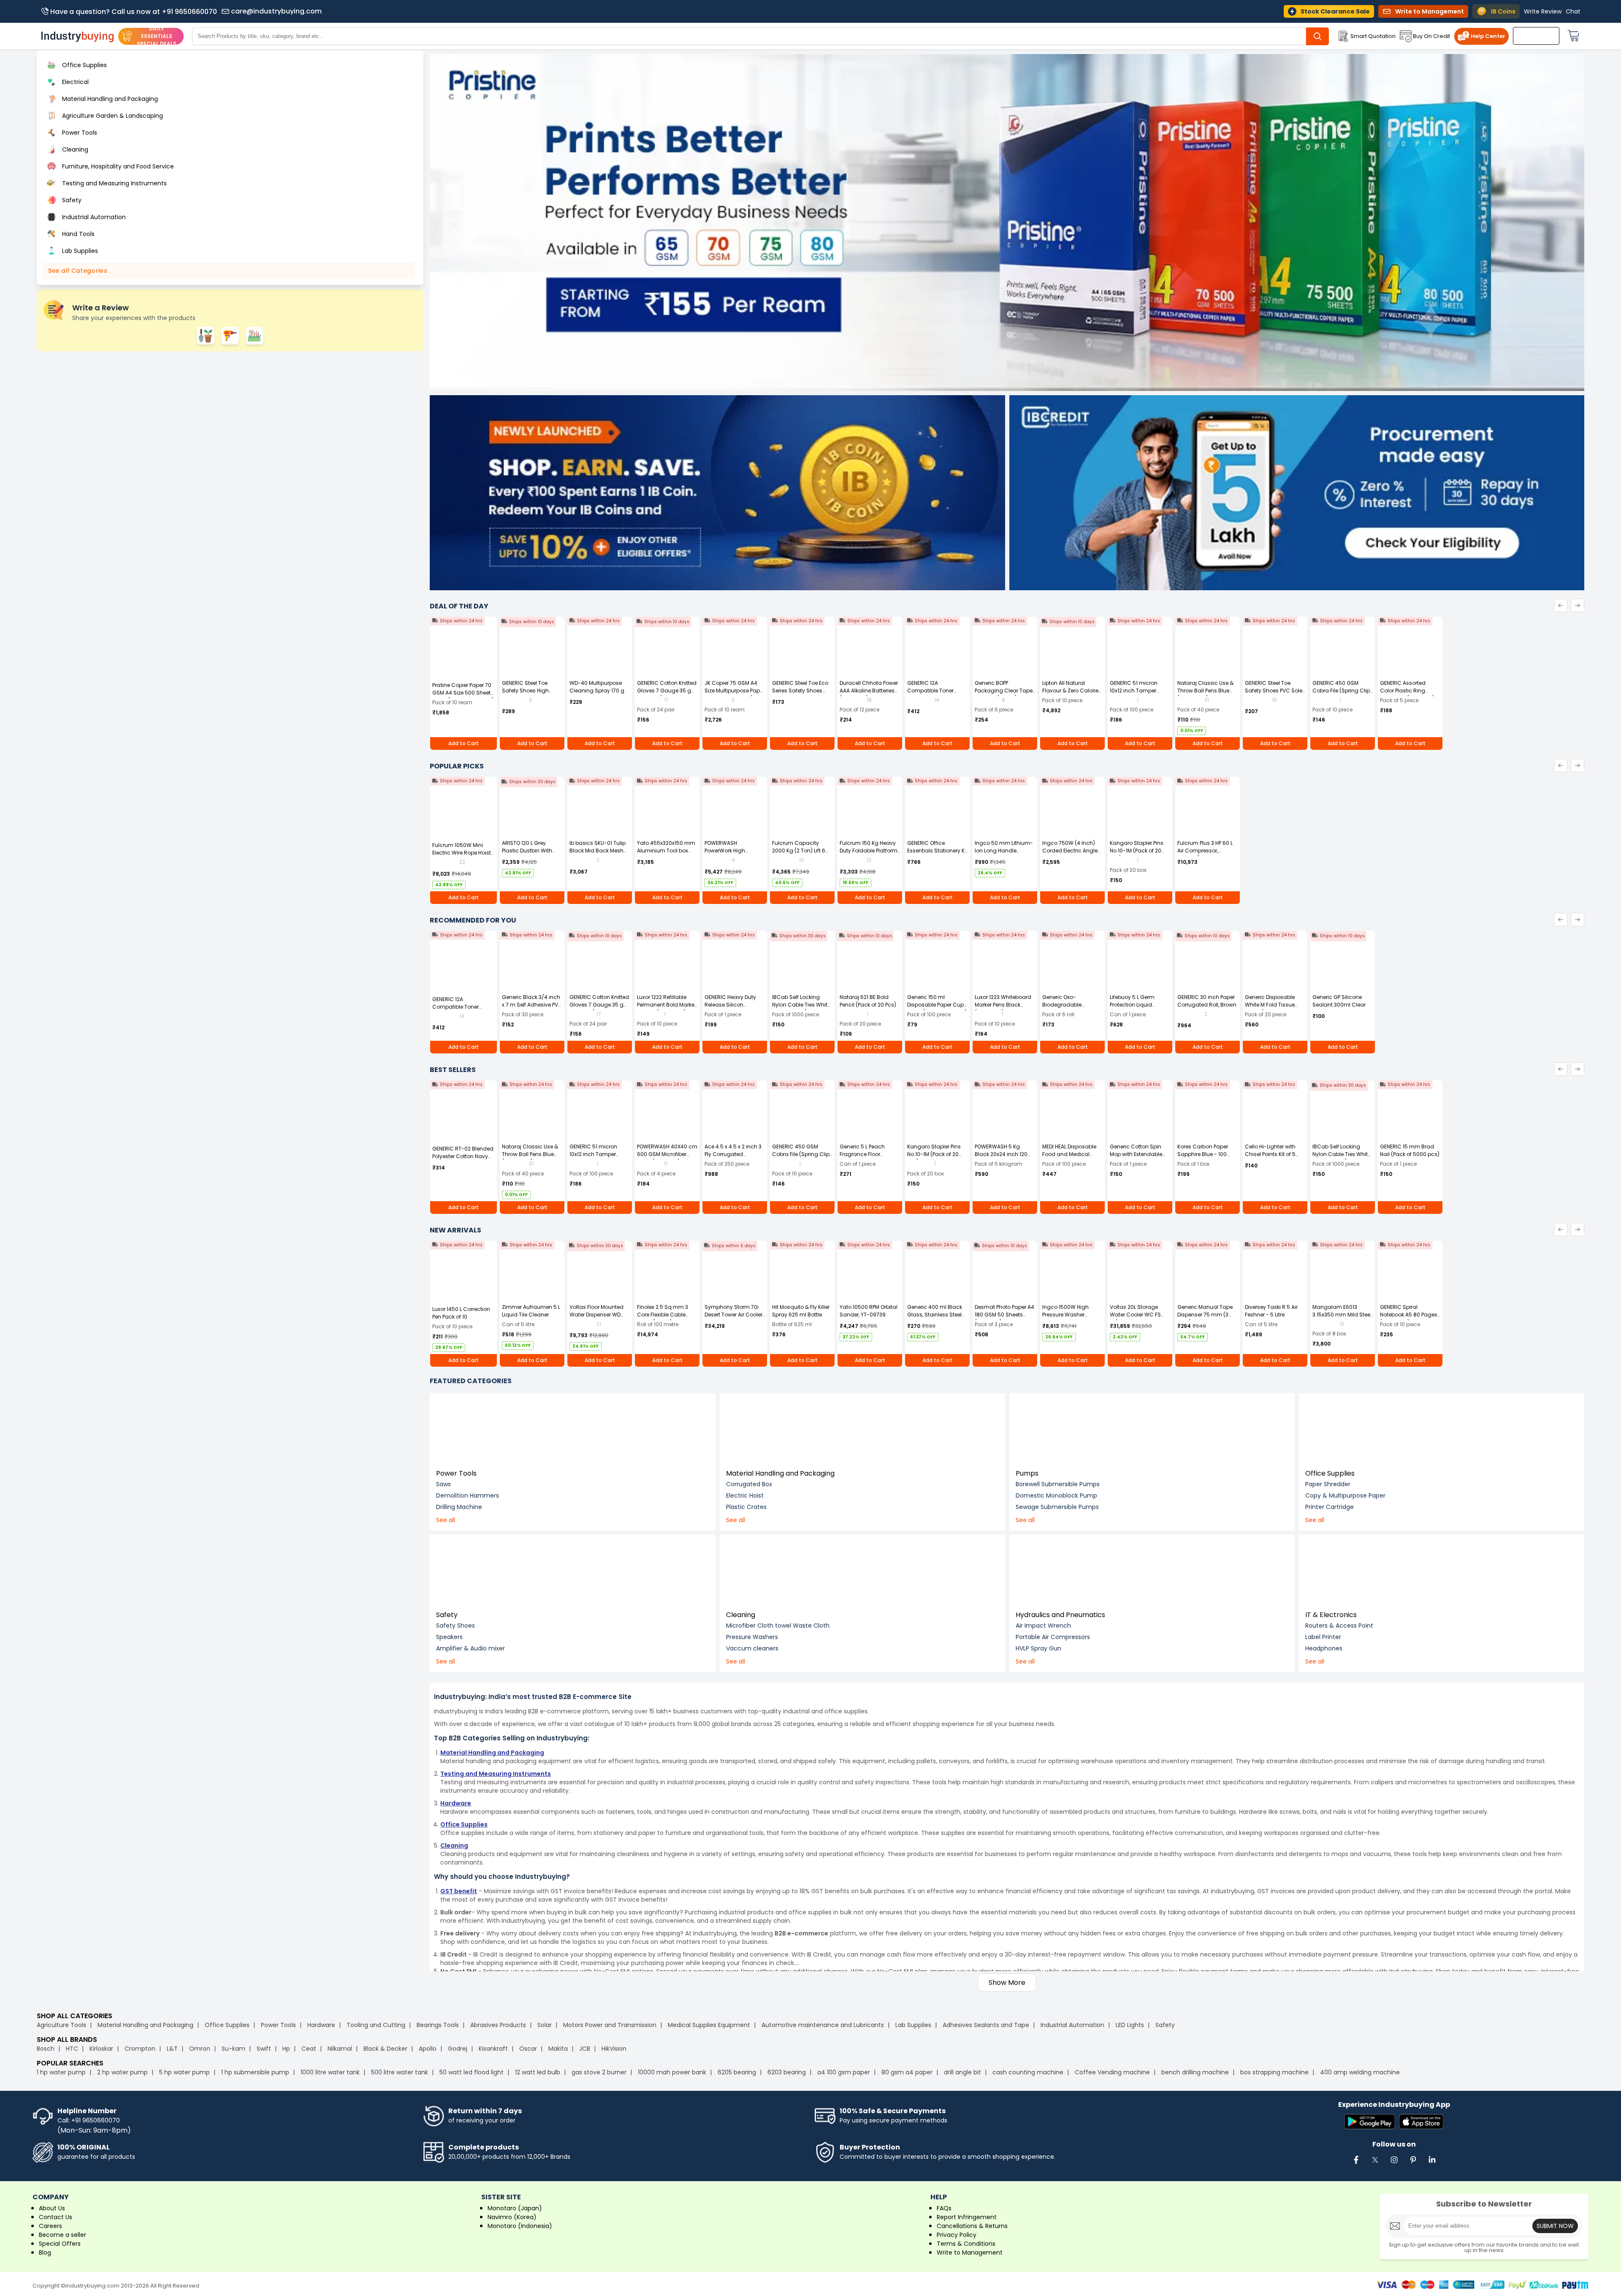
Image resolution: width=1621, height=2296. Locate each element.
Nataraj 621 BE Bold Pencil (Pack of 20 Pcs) (868, 1001)
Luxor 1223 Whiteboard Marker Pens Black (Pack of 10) (1003, 1005)
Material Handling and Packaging (780, 1473)
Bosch (46, 2049)
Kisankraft (493, 2049)
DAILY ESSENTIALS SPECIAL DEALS (157, 36)
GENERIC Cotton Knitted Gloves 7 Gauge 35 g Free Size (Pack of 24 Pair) (667, 694)
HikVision (614, 2049)
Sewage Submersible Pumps (1057, 1507)
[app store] (1421, 2122)
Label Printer (1323, 1637)
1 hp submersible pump (255, 2072)
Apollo (428, 2049)
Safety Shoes (455, 1626)
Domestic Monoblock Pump (1056, 1495)
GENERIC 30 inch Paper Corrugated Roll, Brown (1207, 1001)
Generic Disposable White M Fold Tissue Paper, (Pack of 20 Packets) (1270, 1008)
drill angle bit (962, 2072)
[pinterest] (1413, 2164)
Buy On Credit (1431, 36)
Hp (286, 2049)
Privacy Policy (957, 2235)
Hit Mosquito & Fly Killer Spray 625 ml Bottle (801, 1311)
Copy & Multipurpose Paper (1345, 1495)
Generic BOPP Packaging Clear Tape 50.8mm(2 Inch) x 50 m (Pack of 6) (1004, 694)
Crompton (140, 2049)
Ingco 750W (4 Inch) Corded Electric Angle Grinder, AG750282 (1070, 851)
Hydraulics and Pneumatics (1060, 1615)
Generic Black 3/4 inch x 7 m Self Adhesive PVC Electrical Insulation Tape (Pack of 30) (532, 1008)
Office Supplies (1330, 1473)
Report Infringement (967, 2217)
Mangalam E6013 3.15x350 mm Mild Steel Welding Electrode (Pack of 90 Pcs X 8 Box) (1343, 1318)
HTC (72, 2049)
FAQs (944, 2208)
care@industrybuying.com (276, 11)
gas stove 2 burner (599, 2072)
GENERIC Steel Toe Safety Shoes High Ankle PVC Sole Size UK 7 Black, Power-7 (532, 694)
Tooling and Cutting (376, 2025)
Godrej (458, 2049)
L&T (172, 2049)
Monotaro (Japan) (515, 2208)
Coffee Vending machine (1112, 2072)
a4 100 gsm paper (844, 2072)
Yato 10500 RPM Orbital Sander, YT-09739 (869, 1311)
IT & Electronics (1331, 1615)
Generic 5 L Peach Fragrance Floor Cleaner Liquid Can (865, 1154)
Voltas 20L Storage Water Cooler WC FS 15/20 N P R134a (1135, 1315)
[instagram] (1394, 2164)
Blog (45, 2253)
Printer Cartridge (1330, 1507)
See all (446, 1520)
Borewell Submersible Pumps (1058, 1484)
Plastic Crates (746, 1507)
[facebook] (1356, 2164)
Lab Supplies (913, 2025)
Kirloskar (101, 2049)
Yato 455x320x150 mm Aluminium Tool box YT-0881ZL (666, 851)
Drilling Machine (459, 1507)
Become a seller (62, 2235)
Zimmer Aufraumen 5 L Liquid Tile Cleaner (531, 1311)
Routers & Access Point (1339, 1626)
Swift (264, 2049)
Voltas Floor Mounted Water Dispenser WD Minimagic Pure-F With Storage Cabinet (598, 1318)
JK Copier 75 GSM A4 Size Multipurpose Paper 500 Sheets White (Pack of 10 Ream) (735, 694)
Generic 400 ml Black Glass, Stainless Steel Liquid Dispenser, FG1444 (935, 1318)
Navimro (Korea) (512, 2217)
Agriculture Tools (61, 2025)
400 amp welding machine (1360, 2072)
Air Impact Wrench (1043, 1626)
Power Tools (456, 1473)
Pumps (1027, 1473)
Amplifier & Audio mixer (470, 1648)
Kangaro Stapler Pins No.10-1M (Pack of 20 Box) (1137, 851)
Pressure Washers (752, 1637)
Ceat (309, 2049)
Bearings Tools (438, 2025)
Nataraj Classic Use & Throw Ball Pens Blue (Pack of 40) (1205, 691)
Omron (200, 2049)
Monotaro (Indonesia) (520, 2226)
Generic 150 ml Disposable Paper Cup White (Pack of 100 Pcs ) (937, 1005)
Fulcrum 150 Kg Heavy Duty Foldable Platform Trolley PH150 (869, 851)
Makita (558, 2049)
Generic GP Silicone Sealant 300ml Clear (1339, 1001)
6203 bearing (787, 2072)
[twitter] (1375, 2164)
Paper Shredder (1328, 1484)
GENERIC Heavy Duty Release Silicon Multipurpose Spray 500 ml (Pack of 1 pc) (731, 1008)
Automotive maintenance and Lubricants (823, 2025)
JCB (585, 2049)
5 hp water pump (184, 2072)
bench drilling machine (1195, 2072)
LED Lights (1130, 2025)
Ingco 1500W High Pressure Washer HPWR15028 (1065, 1315)
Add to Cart (464, 743)
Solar (545, 2025)
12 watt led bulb (538, 2072)
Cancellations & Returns (972, 2226)
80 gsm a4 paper (907, 2072)
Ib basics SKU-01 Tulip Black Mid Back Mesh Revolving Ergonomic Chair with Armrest (598, 854)
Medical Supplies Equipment (709, 2025)
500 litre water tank (400, 2072)
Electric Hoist (745, 1495)
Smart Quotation (1373, 36)
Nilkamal (340, 2049)
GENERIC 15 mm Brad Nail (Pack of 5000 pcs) (1410, 1150)
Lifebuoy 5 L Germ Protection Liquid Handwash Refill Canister (1132, 1008)
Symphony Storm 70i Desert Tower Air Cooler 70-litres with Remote (733, 1315)
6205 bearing (737, 2072)
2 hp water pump (122, 2072)
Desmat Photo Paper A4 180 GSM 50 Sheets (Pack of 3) (1004, 1315)
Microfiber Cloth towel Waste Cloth (778, 1626)
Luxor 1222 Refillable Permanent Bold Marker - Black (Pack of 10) (667, 1005)
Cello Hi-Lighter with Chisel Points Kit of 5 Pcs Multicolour (1270, 1154)
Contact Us (56, 2217)
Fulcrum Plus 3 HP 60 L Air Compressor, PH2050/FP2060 (1205, 851)
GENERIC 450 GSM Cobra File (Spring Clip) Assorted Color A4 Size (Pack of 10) (1342, 694)
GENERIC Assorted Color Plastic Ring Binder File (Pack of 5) (1407, 691)
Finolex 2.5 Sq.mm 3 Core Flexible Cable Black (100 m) (663, 1315)
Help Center (1488, 36)
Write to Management (970, 2253)
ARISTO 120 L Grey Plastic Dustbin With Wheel (527, 851)
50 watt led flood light (472, 2072)
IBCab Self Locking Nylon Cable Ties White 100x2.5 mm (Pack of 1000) (801, 1008)
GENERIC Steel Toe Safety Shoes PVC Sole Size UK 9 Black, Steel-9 (1274, 691)
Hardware (321, 2025)
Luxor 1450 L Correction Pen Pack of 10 (461, 1313)
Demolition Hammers (468, 1495)
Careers (50, 2226)
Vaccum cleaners (752, 1648)
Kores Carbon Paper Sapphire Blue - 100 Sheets (1203, 1154)
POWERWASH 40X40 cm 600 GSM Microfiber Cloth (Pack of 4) (667, 1154)
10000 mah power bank (672, 2072)
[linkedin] (1432, 2164)
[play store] (1370, 2122)
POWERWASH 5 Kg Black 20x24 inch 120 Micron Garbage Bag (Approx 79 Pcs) (1002, 1158)
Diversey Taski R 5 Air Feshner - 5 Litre (1271, 1311)
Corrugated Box (749, 1484)
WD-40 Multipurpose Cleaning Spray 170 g (597, 687)
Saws (443, 1484)
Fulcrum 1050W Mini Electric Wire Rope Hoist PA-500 (462, 853)
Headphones (1324, 1648)
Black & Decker (385, 2049)
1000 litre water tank (330, 2072)
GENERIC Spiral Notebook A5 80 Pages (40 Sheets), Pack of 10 (1409, 1315)
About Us (52, 2208)
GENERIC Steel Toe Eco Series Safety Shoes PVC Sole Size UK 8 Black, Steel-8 (800, 694)
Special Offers (60, 2244)
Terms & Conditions (966, 2244)
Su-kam (233, 2049)
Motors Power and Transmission (610, 2025)
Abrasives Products (498, 2025)
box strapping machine (1274, 2072)
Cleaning (741, 1615)
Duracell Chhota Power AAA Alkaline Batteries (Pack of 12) (869, 691)
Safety (447, 1615)
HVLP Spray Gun (1038, 1648)
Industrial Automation (1072, 2025)
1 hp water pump (61, 2072)
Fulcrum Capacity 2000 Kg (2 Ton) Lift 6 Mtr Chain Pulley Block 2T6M (800, 854)
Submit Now (1555, 2226)
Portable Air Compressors (1053, 1637)
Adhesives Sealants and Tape (986, 2025)
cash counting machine (1028, 2072)
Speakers (449, 1637)
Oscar (528, 2049)
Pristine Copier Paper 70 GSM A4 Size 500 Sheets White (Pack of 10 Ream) (463, 693)
